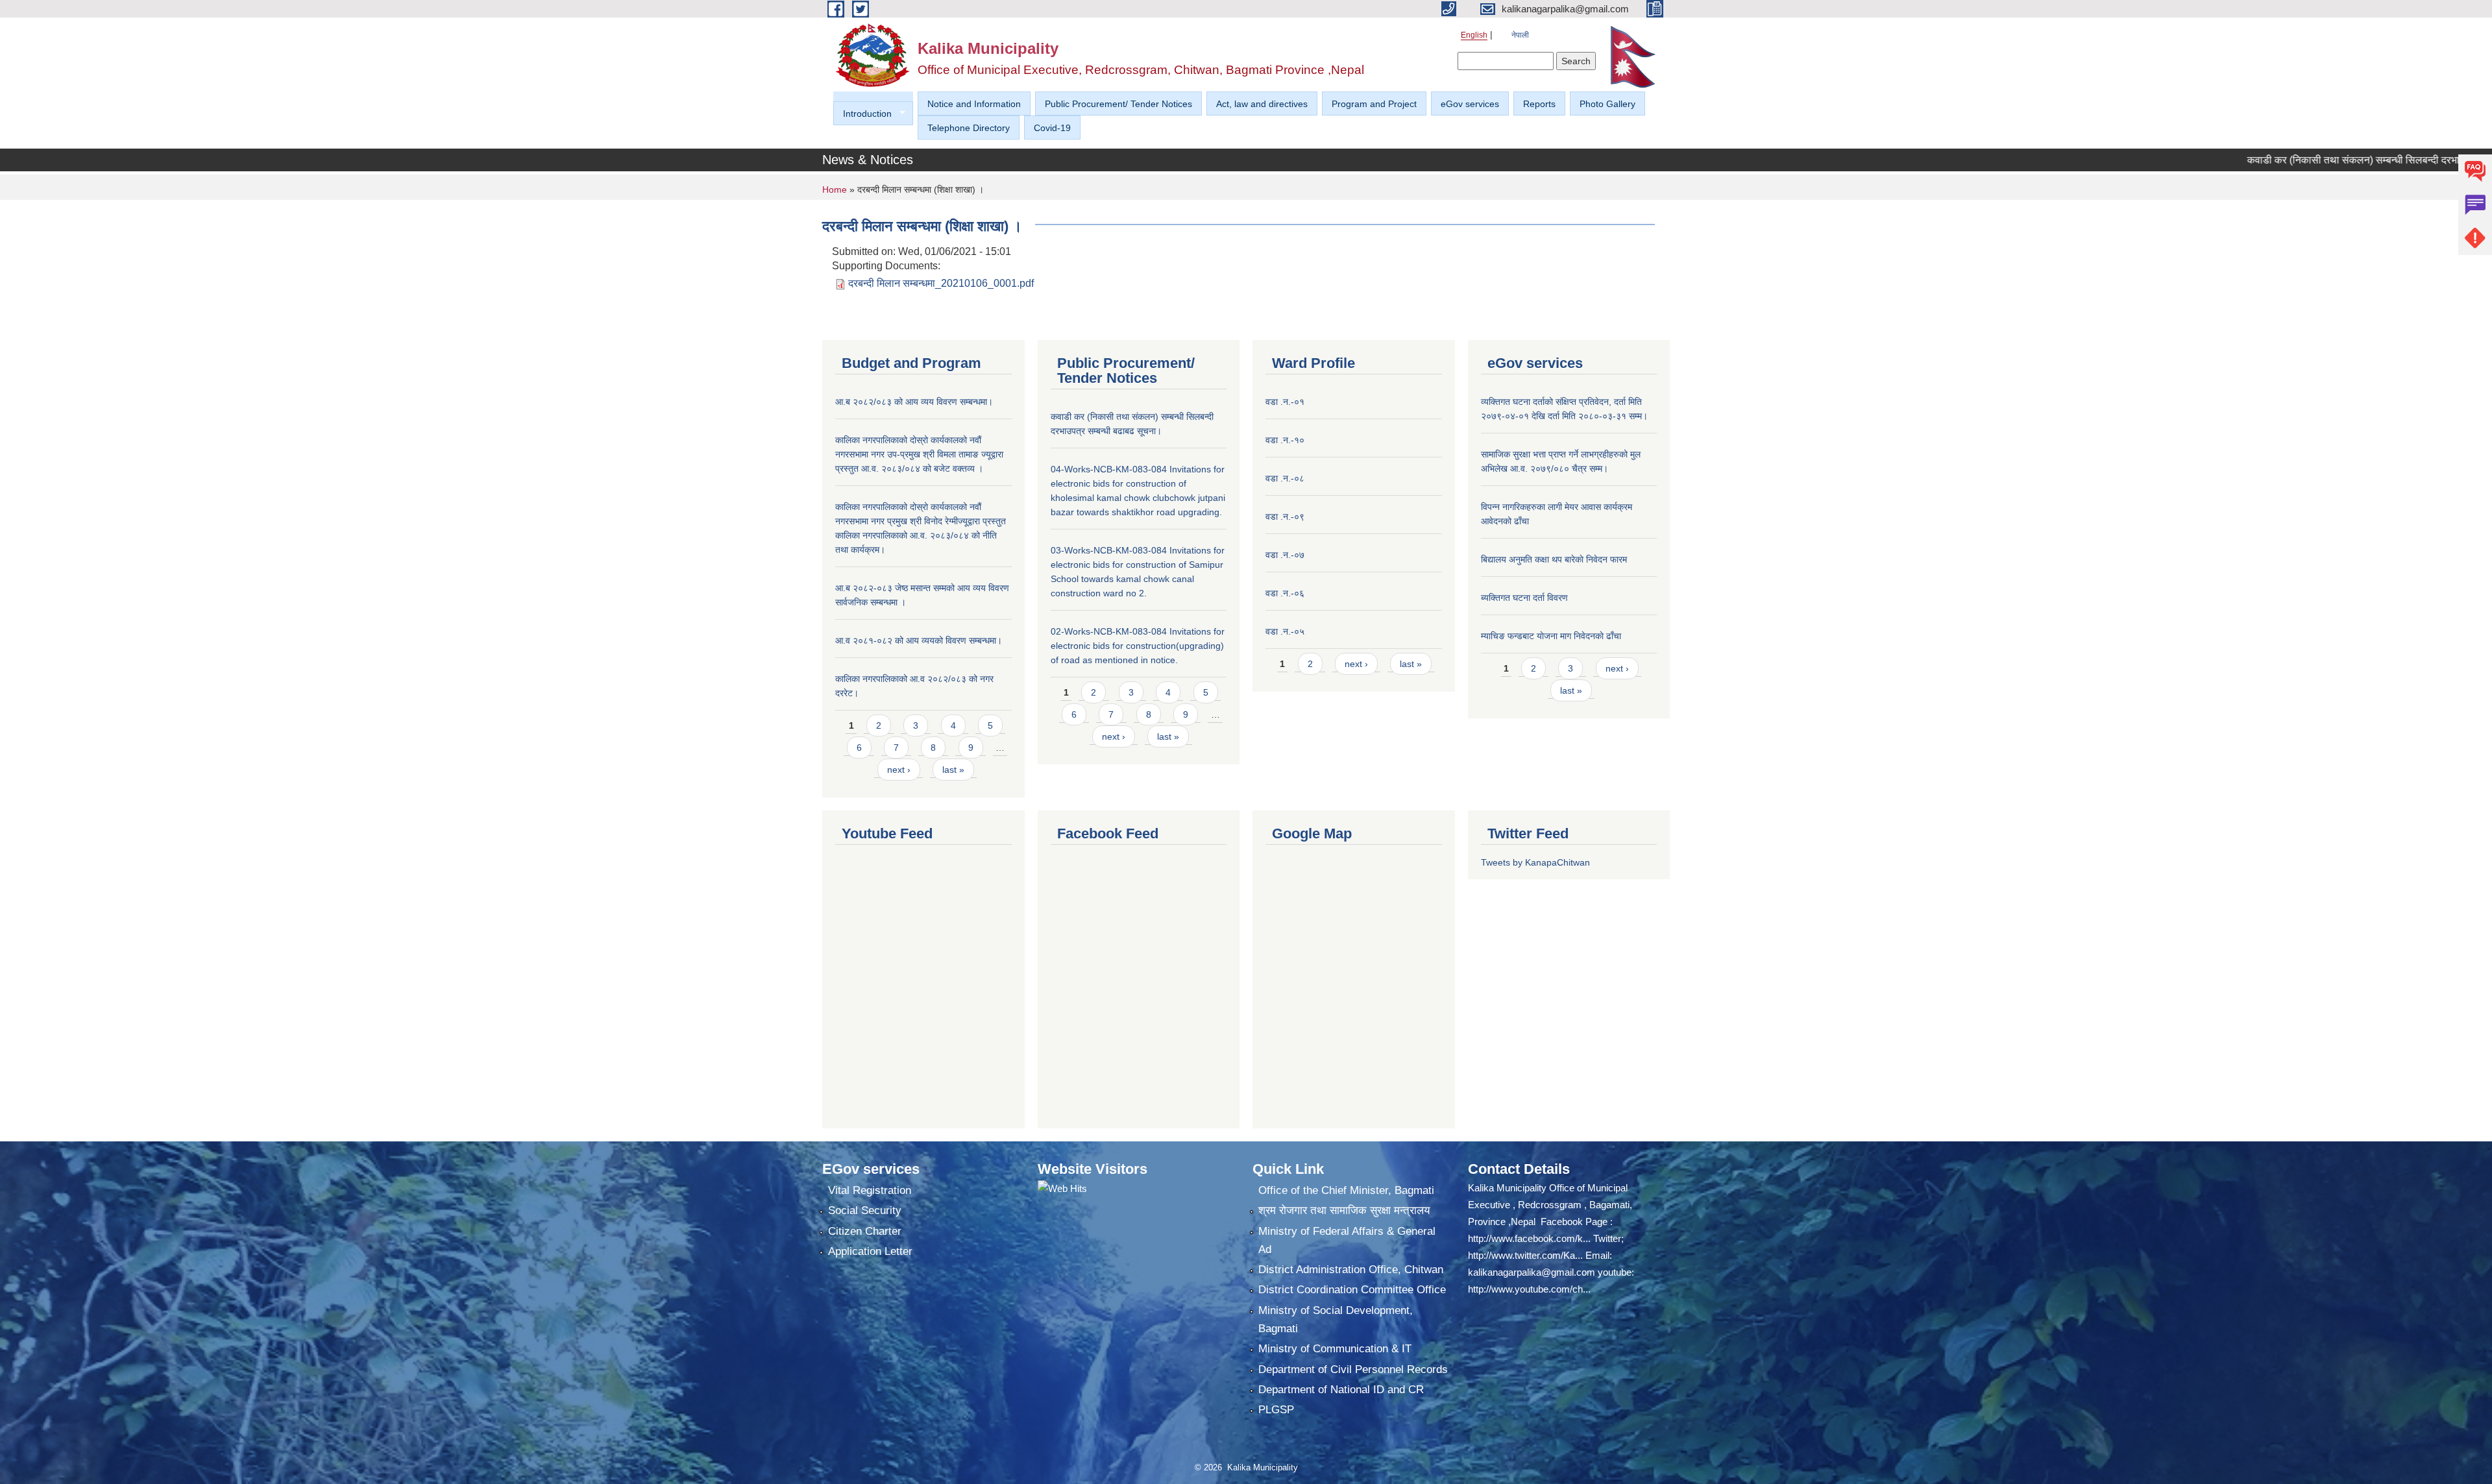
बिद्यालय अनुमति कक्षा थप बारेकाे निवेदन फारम (1554, 559)
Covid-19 (1052, 128)
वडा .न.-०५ (1285, 631)
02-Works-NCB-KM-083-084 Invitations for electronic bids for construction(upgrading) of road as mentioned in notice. (1138, 646)
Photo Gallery (1607, 104)
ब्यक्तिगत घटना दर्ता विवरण (1524, 598)
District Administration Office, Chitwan (1351, 1270)
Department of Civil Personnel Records (1353, 1369)
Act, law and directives (1262, 104)
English (1474, 35)
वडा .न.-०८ (1285, 478)
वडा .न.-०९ (1285, 517)
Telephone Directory (969, 128)
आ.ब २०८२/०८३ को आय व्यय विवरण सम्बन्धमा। (914, 402)
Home (835, 189)
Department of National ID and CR (1341, 1390)
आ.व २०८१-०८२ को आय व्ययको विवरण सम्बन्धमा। (919, 640)
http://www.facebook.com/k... (1529, 1238)
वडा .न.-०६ (1285, 593)
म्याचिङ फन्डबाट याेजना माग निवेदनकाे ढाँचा (1551, 636)
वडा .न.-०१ (1285, 402)
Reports (1539, 104)
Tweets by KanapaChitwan (1535, 862)
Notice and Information (974, 104)
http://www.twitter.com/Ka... (1525, 1255)
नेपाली (1520, 35)
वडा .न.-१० (1285, 440)
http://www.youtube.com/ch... (1529, 1289)
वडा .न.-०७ (1285, 555)
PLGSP (1276, 1410)
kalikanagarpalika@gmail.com (1532, 1272)
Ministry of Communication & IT (1335, 1349)
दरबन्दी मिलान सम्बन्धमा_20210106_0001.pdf (941, 283)
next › (899, 770)
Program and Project (1374, 104)
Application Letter (870, 1251)
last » (953, 770)
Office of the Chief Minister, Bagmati (1346, 1190)
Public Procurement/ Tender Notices (1118, 104)
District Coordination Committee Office (1352, 1290)
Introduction (862, 114)
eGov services (1470, 104)
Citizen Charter (865, 1231)
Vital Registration (870, 1190)
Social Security (865, 1210)
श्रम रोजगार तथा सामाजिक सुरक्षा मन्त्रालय (1344, 1210)
